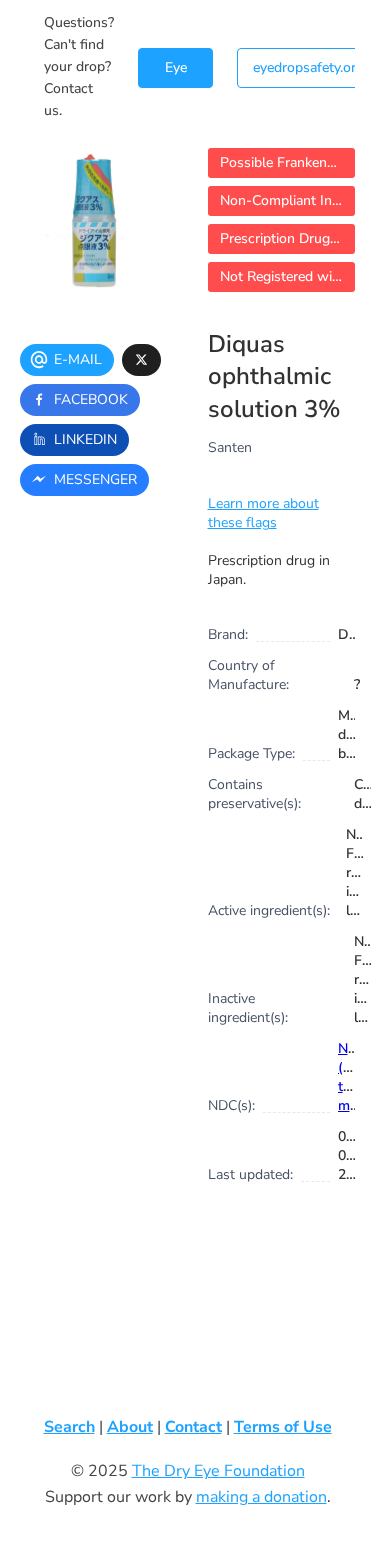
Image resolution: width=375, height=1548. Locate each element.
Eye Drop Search (175, 73)
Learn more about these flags (263, 513)
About (130, 1427)
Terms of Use (283, 1427)
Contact (193, 1427)
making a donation (261, 1497)
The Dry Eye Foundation (218, 1471)
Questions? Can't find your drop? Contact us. (79, 66)
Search (69, 1427)
